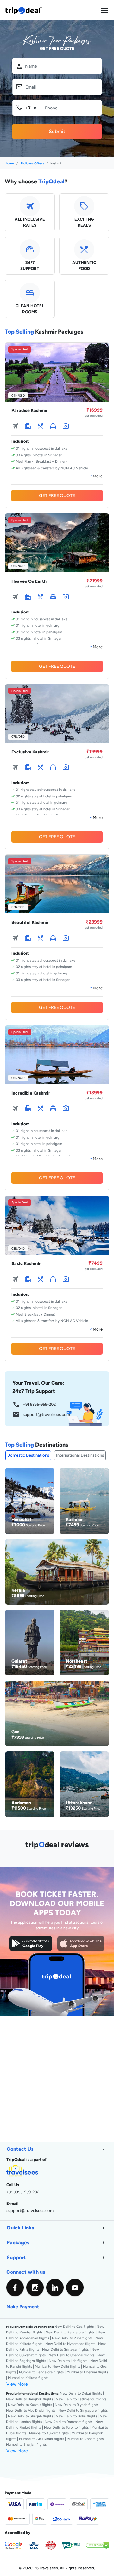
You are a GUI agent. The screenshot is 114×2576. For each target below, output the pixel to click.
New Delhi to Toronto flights (66, 2427)
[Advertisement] (57, 2078)
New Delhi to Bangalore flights (70, 2332)
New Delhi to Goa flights (74, 2327)
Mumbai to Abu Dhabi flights (41, 2439)
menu (104, 10)
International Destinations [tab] (80, 1455)
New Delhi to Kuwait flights (30, 2405)
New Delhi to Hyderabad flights (70, 2344)
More (97, 476)
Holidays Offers (32, 163)
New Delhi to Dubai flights (81, 2393)
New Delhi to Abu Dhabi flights (31, 2410)
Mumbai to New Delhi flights (57, 2366)
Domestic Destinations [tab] (28, 1455)
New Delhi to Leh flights (68, 2361)
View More (17, 2384)
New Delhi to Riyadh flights (77, 2405)
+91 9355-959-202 (34, 1405)
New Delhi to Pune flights (72, 2338)
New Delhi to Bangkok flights (29, 2399)
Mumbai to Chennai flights (87, 2372)
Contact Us (57, 2149)
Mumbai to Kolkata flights (28, 2378)
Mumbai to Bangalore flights (41, 2372)
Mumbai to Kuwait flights (49, 2433)
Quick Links (57, 2228)
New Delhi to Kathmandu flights (81, 2399)
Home (9, 163)
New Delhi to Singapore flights (83, 2410)
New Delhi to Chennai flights (71, 2355)
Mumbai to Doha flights (85, 2439)
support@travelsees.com (41, 1415)
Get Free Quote (57, 495)
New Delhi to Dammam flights (69, 2422)
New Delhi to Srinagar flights (65, 2349)
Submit (57, 131)
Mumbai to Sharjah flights (26, 2444)
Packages (57, 2243)
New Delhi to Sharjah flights (30, 2416)
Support (57, 2258)
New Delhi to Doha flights (76, 2416)
